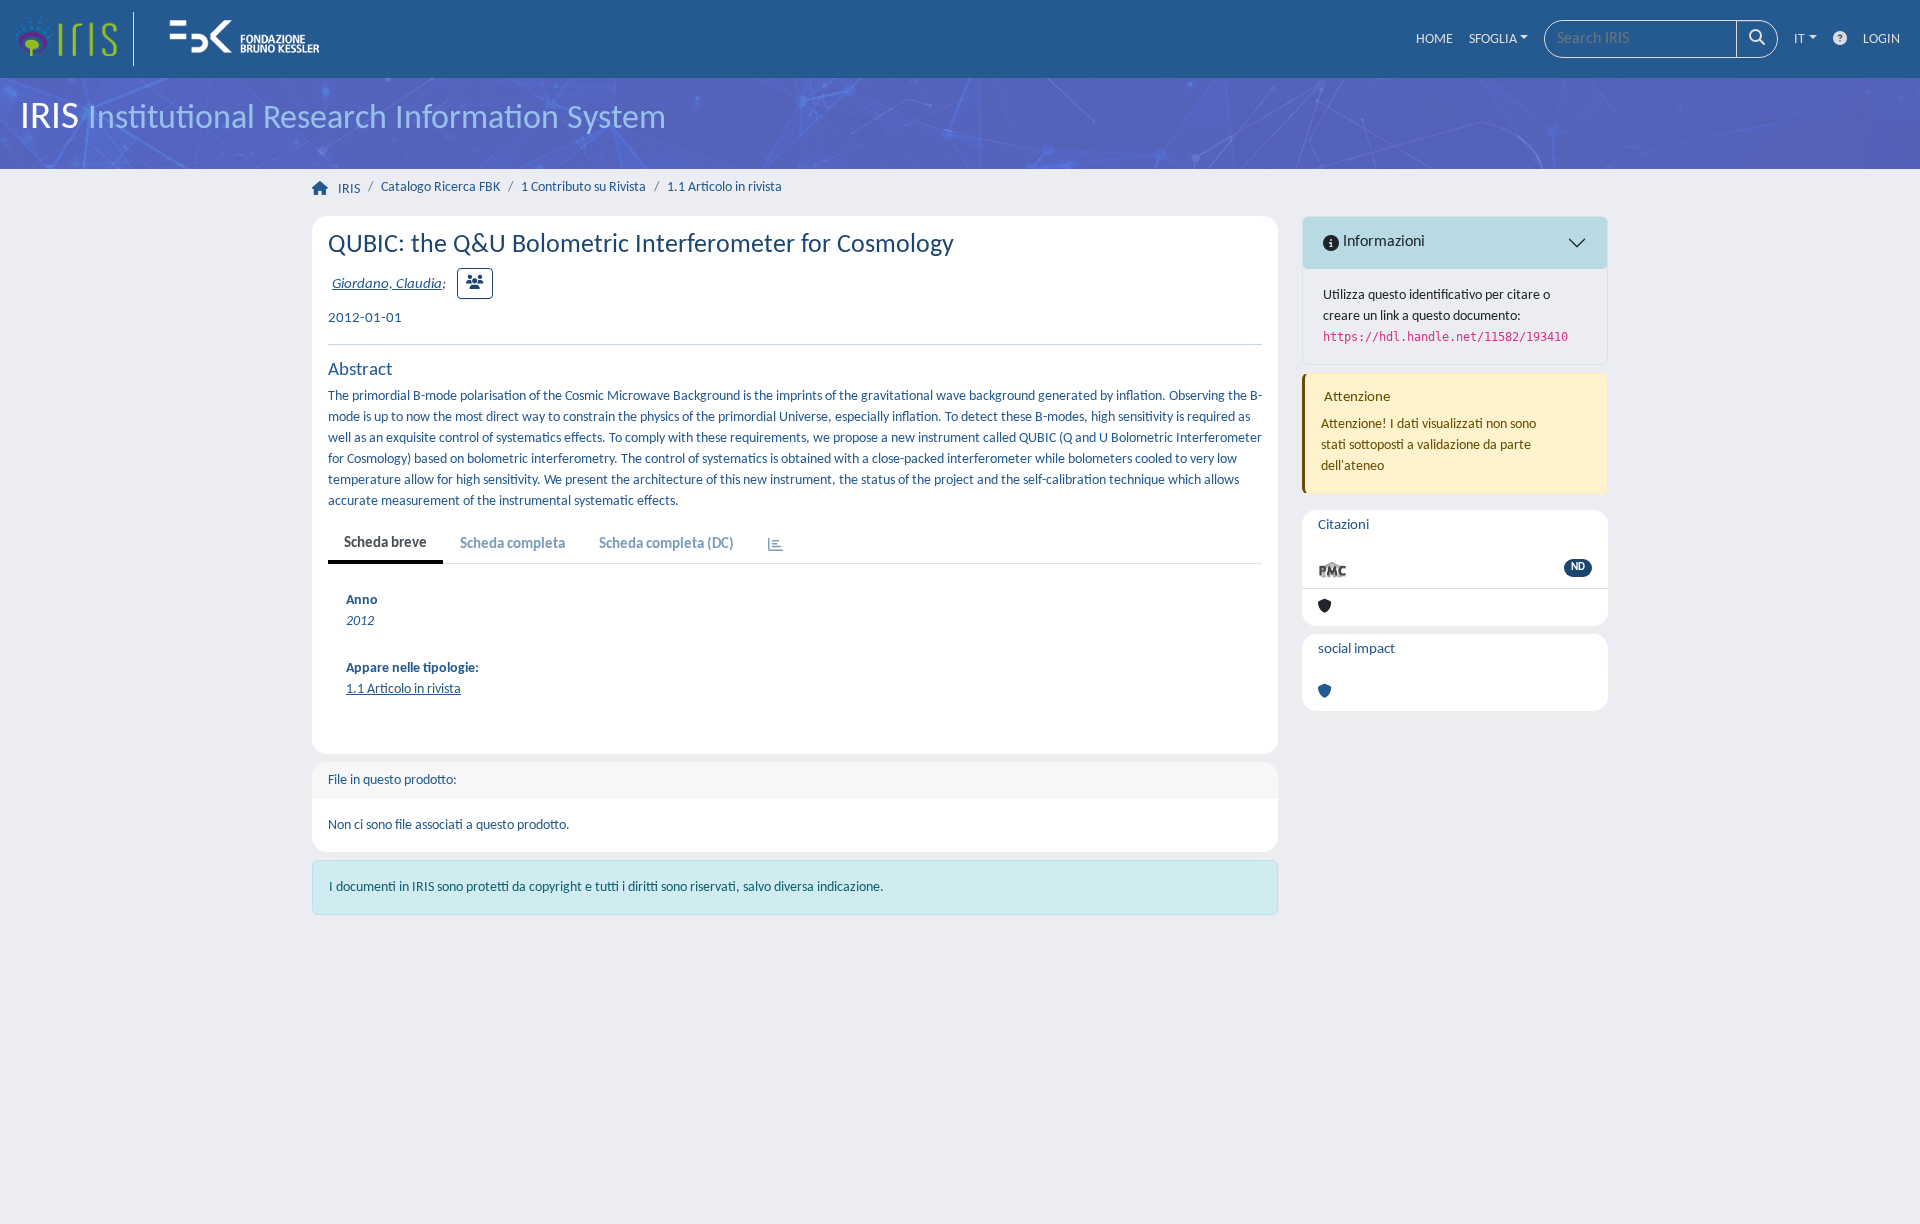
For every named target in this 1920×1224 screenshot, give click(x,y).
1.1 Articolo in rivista (724, 187)
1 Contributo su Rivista (583, 187)
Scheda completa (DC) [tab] (666, 544)
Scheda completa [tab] (512, 544)
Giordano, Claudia (387, 284)
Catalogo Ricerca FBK (440, 187)
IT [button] (1799, 39)
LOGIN (1881, 39)
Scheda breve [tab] (385, 543)
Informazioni (1382, 242)
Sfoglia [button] (1493, 39)
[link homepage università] (251, 39)
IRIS (349, 189)
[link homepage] (73, 39)
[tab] (775, 546)
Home (1434, 39)
